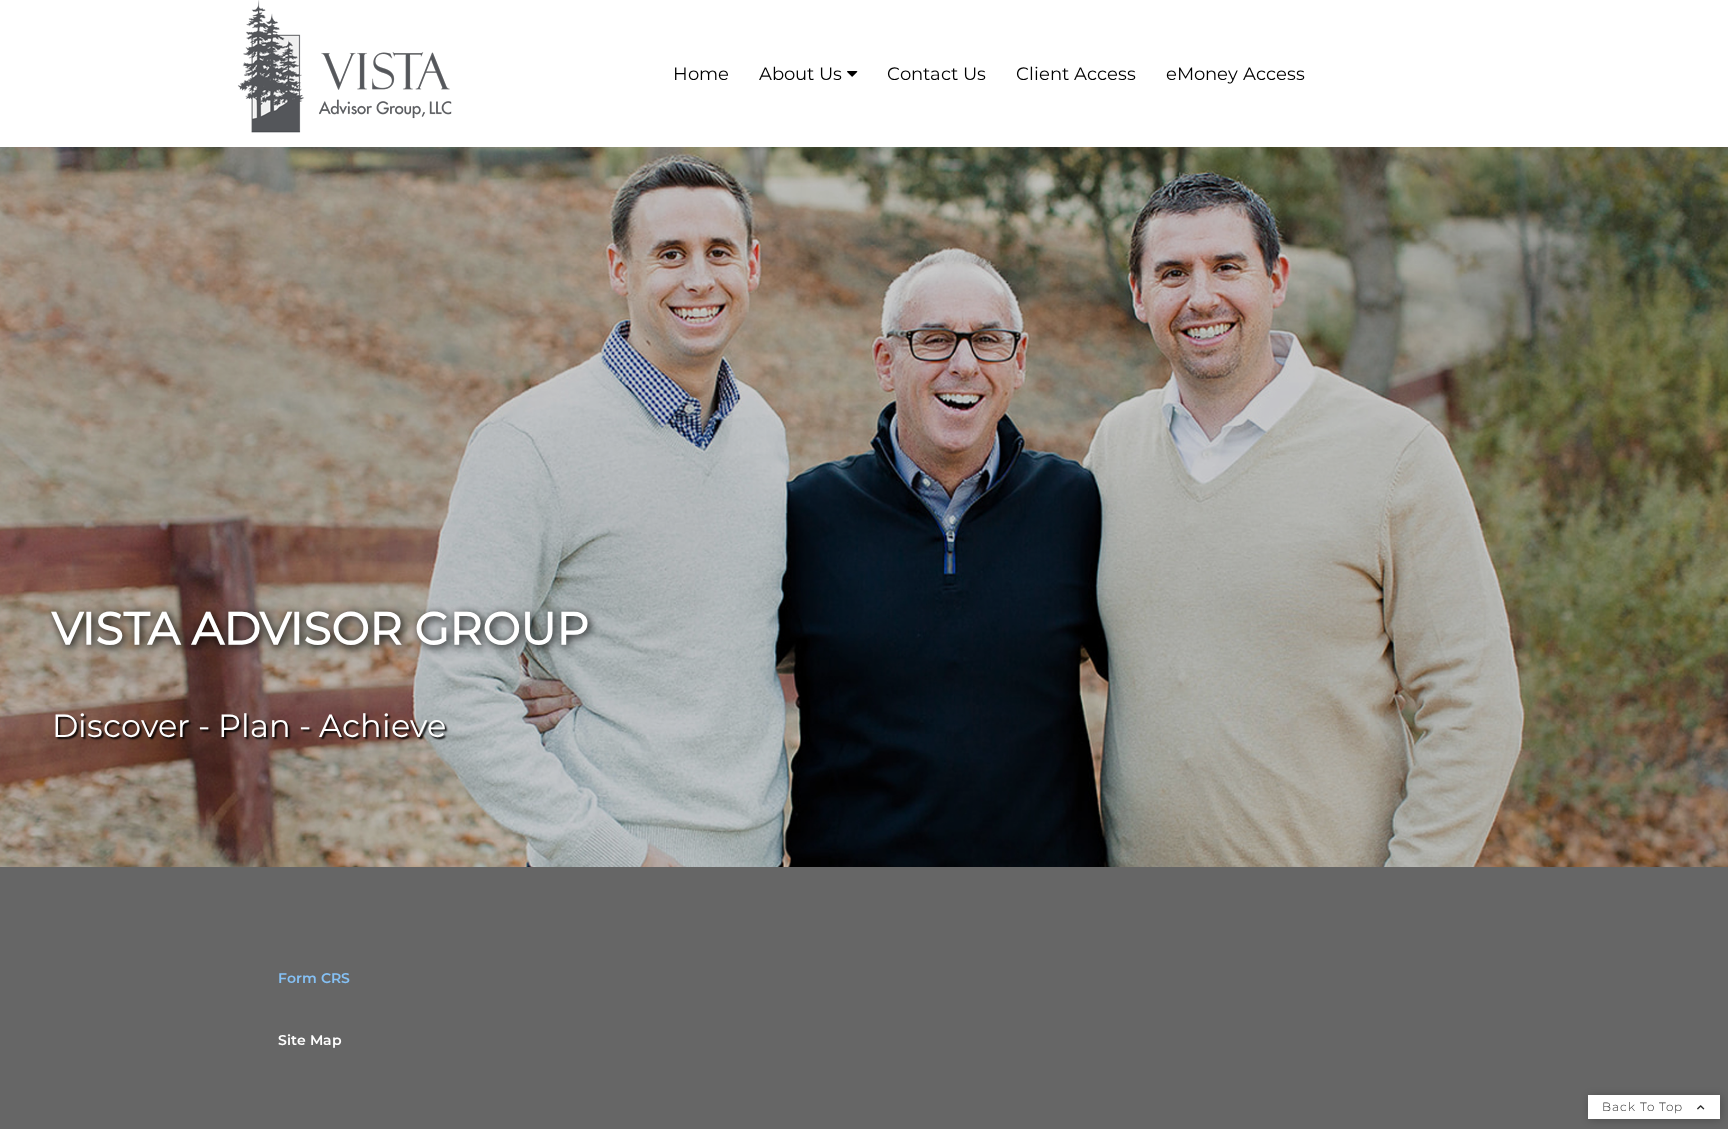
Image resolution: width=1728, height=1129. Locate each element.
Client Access (1076, 74)
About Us (800, 74)
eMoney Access (1235, 74)
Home (701, 74)
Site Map (310, 1040)
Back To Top (1644, 1106)
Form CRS (314, 978)
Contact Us (936, 74)
